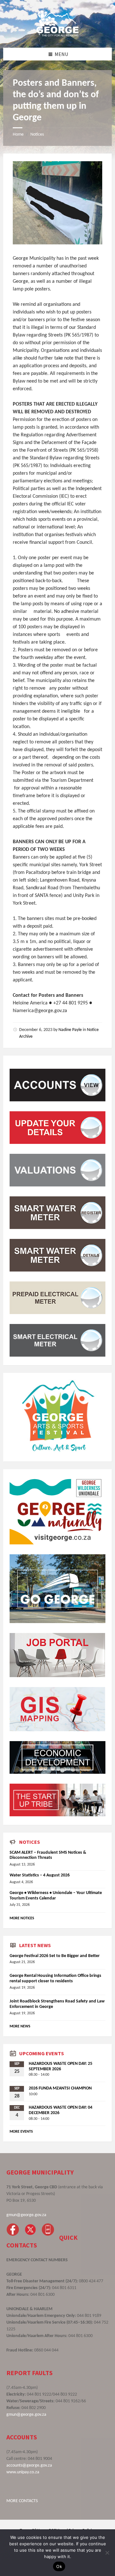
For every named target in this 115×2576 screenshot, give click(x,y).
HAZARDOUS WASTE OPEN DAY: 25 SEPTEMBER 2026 (61, 2066)
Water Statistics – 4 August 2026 (40, 1875)
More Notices (22, 1918)
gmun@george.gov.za (26, 2215)
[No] (107, 2553)
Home (18, 135)
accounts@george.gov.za (29, 2465)
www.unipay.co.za (23, 2472)
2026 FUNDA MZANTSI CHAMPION (60, 2088)
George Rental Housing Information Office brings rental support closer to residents (55, 1978)
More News (20, 2026)
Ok (59, 2566)
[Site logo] (57, 35)
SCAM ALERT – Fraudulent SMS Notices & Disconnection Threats (48, 1855)
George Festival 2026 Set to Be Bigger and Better (55, 1956)
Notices (37, 135)
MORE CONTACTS (22, 2501)
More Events (21, 2132)
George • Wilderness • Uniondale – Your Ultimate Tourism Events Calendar (56, 1896)
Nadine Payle (70, 1030)
